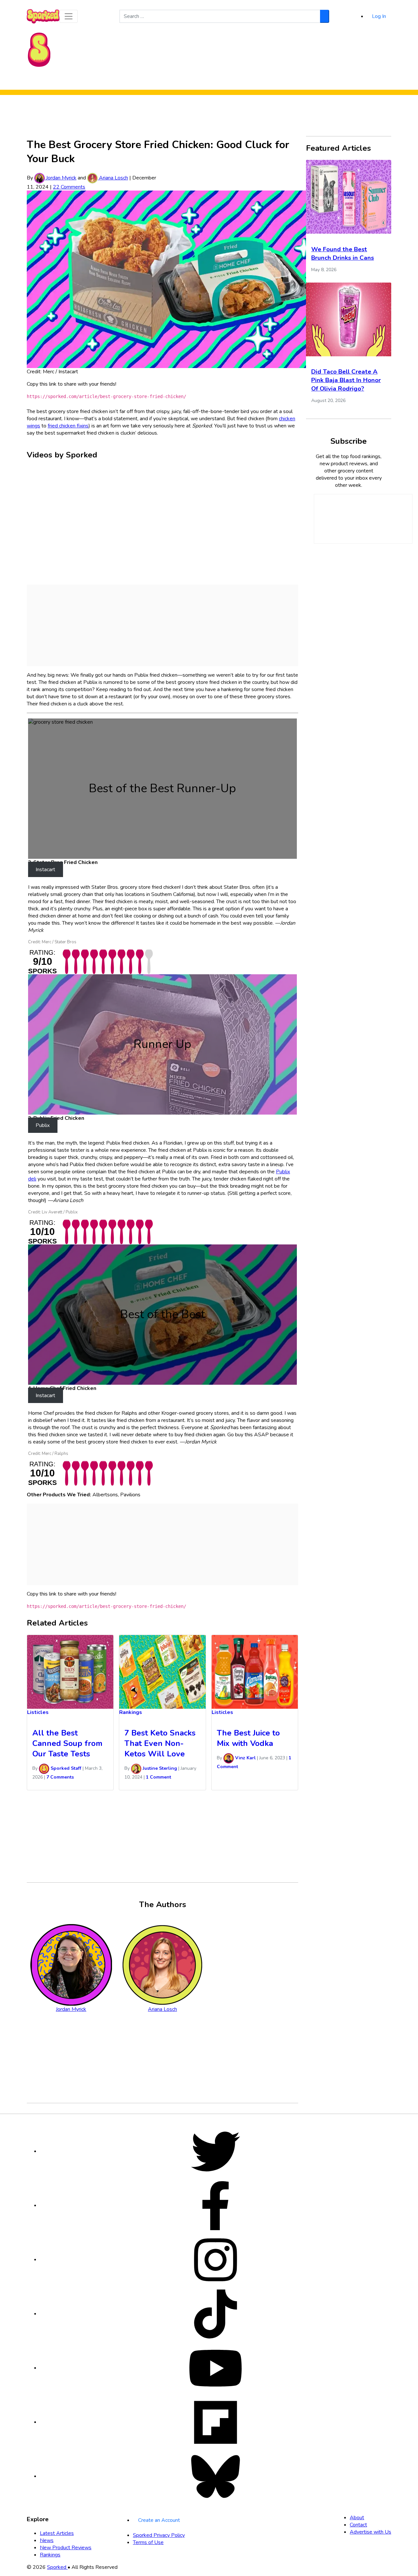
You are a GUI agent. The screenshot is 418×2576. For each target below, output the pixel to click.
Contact (358, 2525)
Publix (43, 1125)
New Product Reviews (192, 81)
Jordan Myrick (61, 178)
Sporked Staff (65, 1768)
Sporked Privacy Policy (159, 2535)
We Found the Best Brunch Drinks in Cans (343, 254)
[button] (69, 16)
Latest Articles (57, 2533)
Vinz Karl (245, 1758)
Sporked (57, 2567)
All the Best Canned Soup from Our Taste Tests (67, 1743)
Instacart (45, 870)
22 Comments (69, 187)
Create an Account (159, 2520)
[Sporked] (39, 49)
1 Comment (159, 1777)
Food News (148, 81)
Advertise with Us (370, 2532)
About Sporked (266, 81)
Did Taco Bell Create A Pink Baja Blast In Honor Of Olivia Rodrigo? (346, 380)
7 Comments (60, 1777)
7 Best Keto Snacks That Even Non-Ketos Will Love (160, 1743)
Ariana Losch (113, 178)
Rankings (233, 81)
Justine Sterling (159, 1768)
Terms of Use (148, 2542)
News (47, 2540)
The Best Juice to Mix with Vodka (248, 1738)
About (357, 2518)
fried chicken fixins (68, 426)
